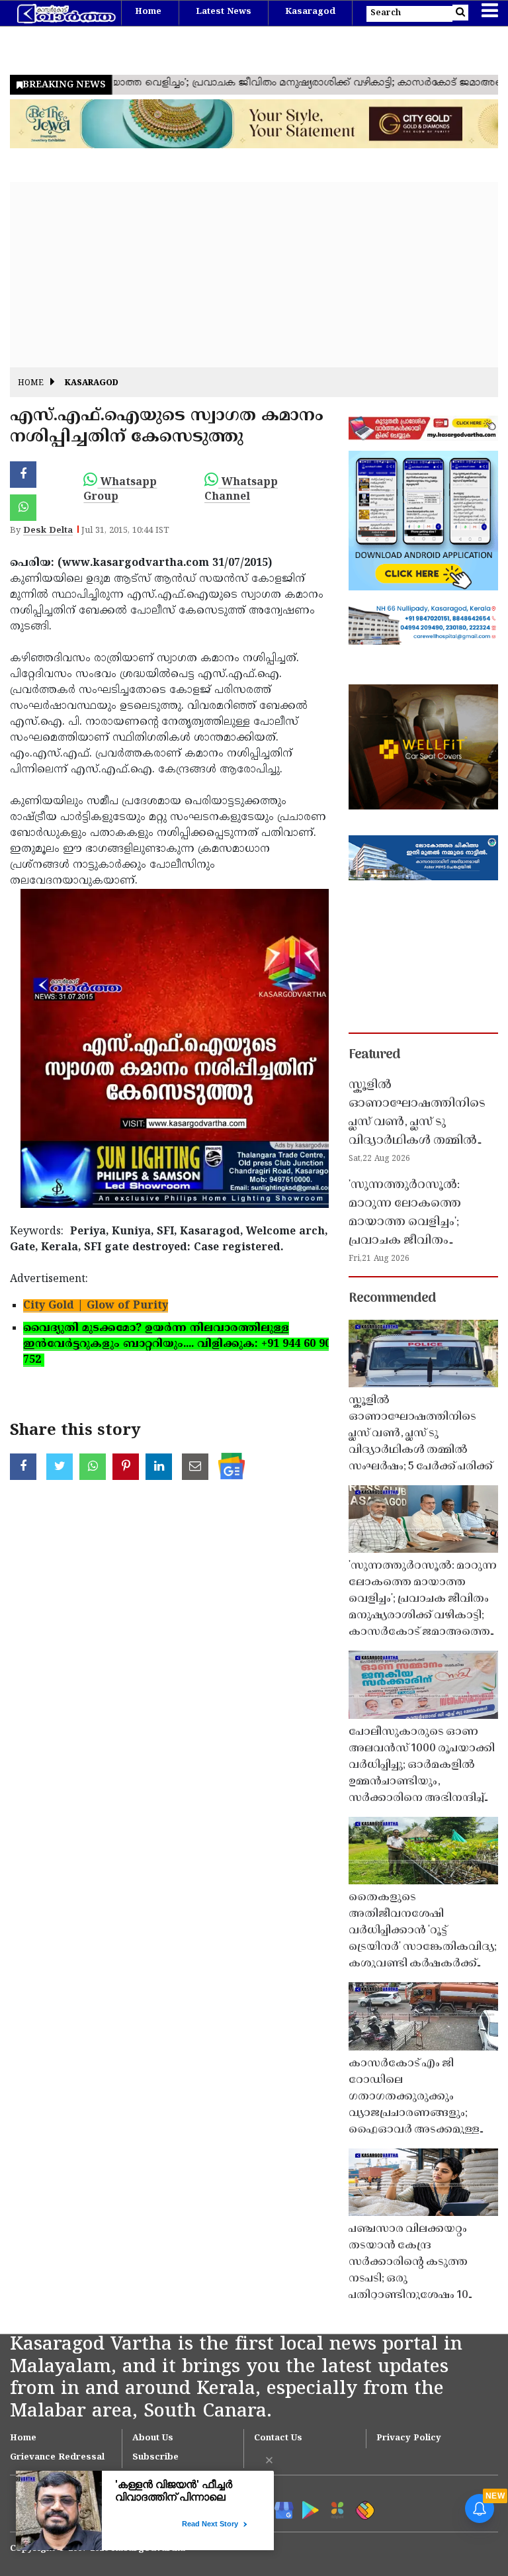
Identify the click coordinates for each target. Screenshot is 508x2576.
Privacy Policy (409, 2438)
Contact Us (278, 2438)
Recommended (392, 1299)
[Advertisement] (254, 275)
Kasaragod (310, 12)
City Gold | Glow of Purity (96, 1306)
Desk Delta (48, 531)
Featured (374, 1055)
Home (148, 12)
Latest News (224, 12)
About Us (153, 2438)
